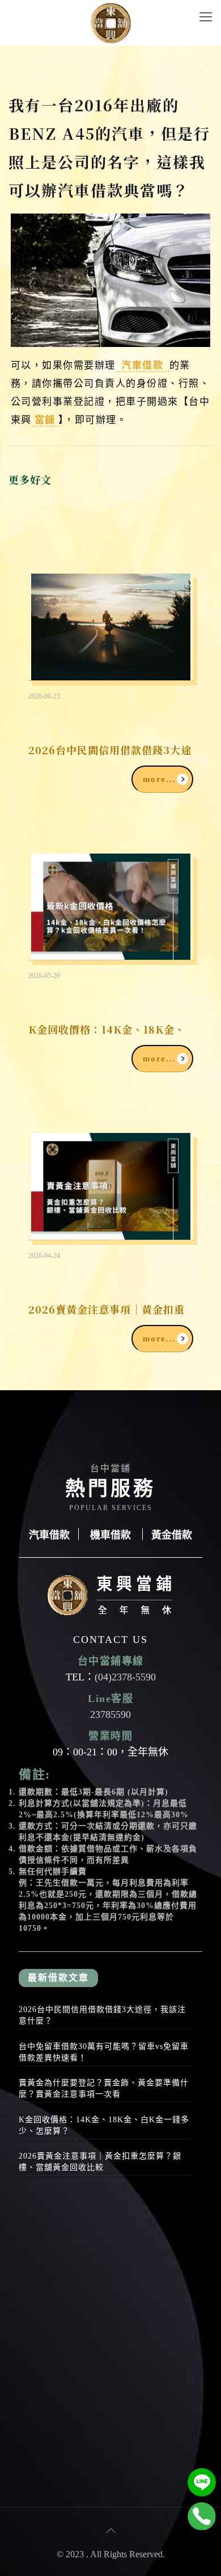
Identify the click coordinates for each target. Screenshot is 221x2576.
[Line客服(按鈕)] (202, 2482)
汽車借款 (143, 364)
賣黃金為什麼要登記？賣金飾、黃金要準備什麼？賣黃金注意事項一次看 (104, 2088)
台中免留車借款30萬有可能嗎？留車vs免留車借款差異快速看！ (104, 2052)
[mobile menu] (206, 17)
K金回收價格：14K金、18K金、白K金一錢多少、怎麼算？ (104, 2125)
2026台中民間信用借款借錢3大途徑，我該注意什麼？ (102, 2015)
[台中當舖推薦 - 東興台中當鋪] (110, 23)
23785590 (110, 1714)
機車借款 (110, 1534)
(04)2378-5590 (125, 1677)
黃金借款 (172, 1534)
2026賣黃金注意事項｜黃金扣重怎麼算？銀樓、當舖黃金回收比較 (100, 2162)
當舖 (45, 419)
